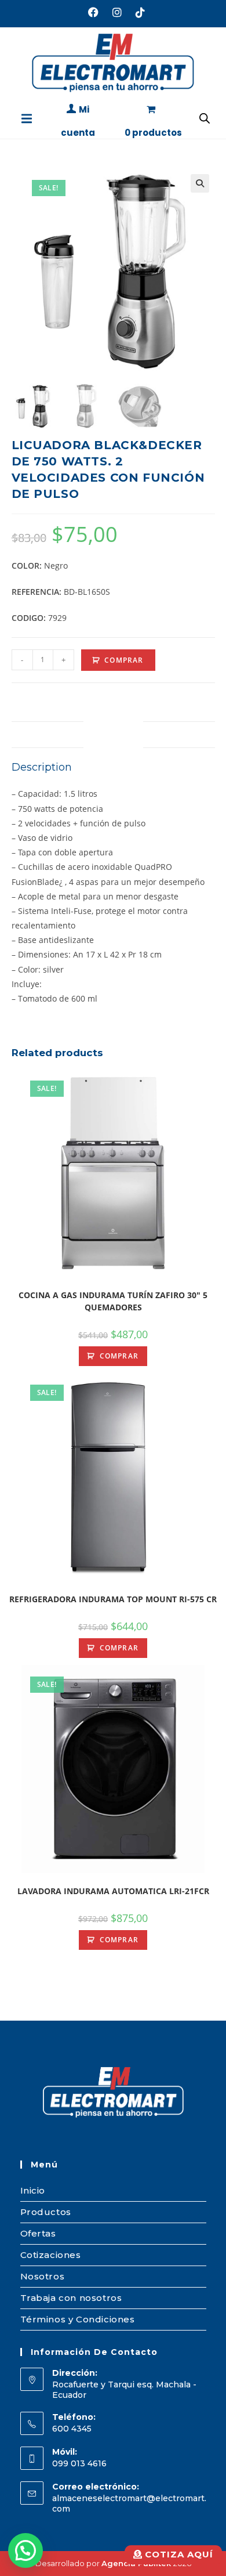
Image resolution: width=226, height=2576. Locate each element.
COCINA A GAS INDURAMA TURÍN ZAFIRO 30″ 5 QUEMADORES (113, 1301)
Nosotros (43, 2276)
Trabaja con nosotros (71, 2298)
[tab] (113, 735)
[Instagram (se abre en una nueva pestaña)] (117, 12)
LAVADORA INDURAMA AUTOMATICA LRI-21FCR (113, 1891)
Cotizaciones (51, 2255)
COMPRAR (124, 660)
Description (113, 734)
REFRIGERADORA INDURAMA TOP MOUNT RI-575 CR (113, 1599)
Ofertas (38, 2233)
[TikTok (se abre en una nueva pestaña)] (137, 12)
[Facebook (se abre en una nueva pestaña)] (93, 12)
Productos (46, 2212)
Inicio (33, 2190)
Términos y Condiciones (78, 2319)
